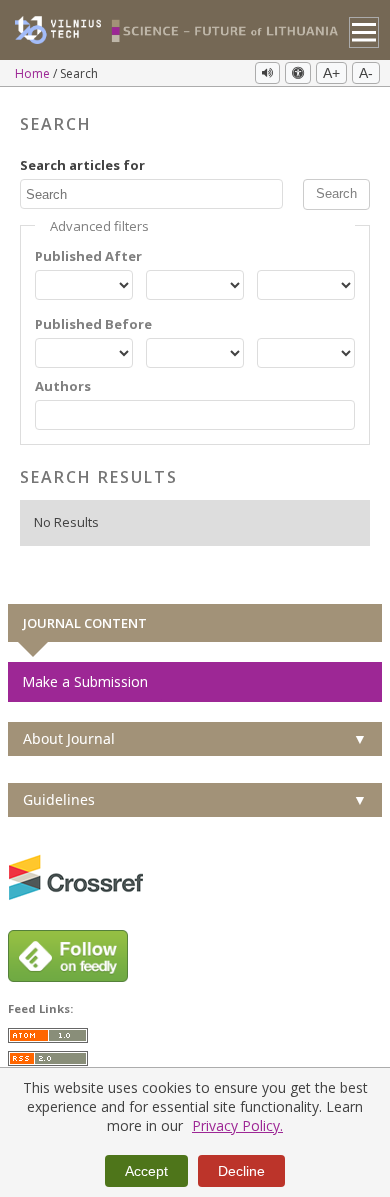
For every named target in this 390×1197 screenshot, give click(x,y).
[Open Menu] (364, 32)
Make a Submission (85, 681)
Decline (241, 1171)
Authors (63, 386)
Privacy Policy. (237, 1125)
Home (34, 73)
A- (366, 73)
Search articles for (82, 165)
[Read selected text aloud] (267, 73)
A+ (331, 73)
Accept (146, 1171)
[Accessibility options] (298, 73)
